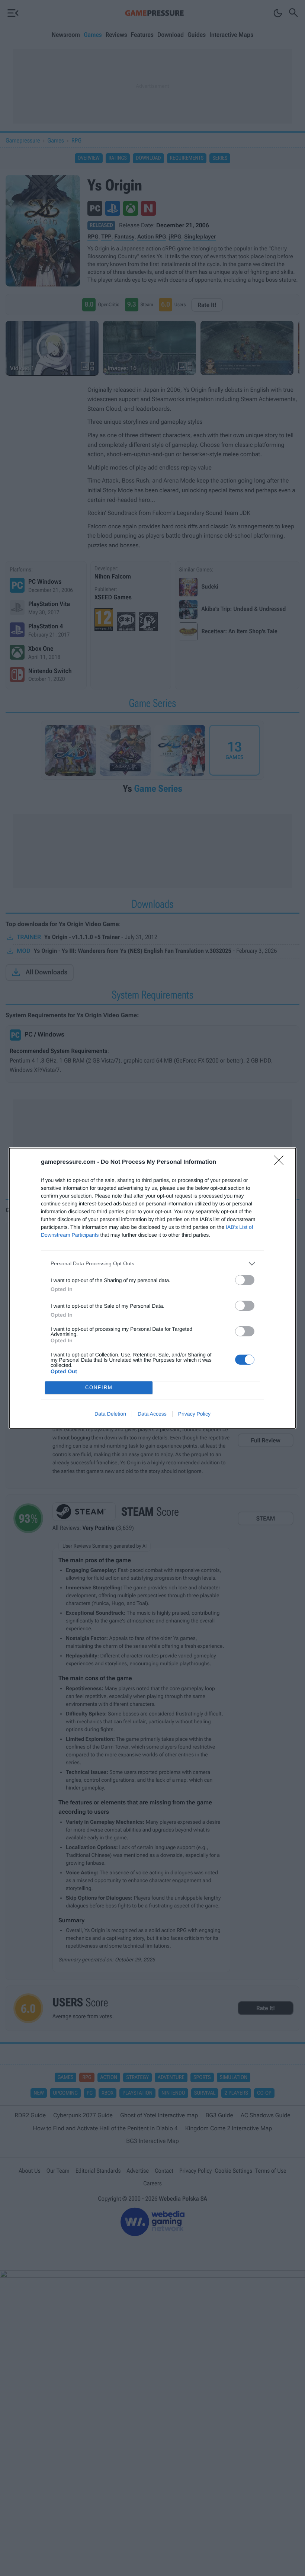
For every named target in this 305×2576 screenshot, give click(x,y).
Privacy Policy (194, 1414)
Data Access (152, 1414)
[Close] (281, 1163)
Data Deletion (110, 1414)
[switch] (245, 1280)
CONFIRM (99, 1388)
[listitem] (152, 1264)
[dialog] (152, 1288)
